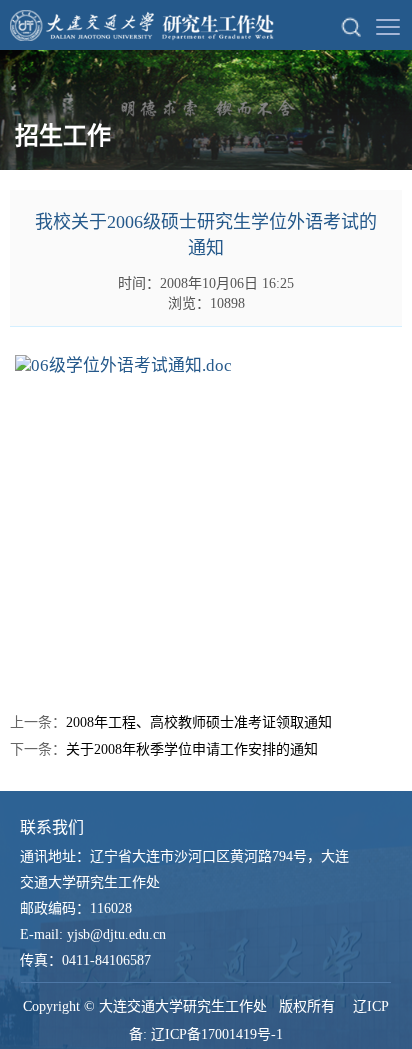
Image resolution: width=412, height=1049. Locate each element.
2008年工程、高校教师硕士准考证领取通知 (199, 722)
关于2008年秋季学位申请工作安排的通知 (192, 749)
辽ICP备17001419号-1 (217, 1034)
